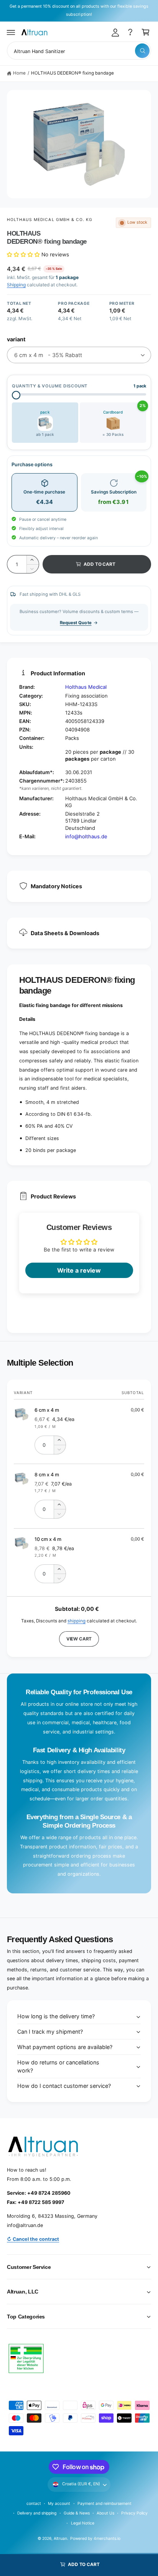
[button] (11, 32)
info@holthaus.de (86, 836)
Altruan (60, 2538)
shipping (77, 1621)
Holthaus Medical (86, 687)
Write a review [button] (79, 1270)
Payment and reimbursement (105, 2503)
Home (19, 73)
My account (59, 2503)
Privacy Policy (134, 2513)
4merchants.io (107, 2538)
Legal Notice (83, 2523)
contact (34, 2503)
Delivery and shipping (37, 2513)
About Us (105, 2513)
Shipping (16, 285)
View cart (79, 1639)
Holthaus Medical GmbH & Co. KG (50, 219)
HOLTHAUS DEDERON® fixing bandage (72, 73)
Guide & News (77, 2513)
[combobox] (79, 51)
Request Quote (76, 623)
